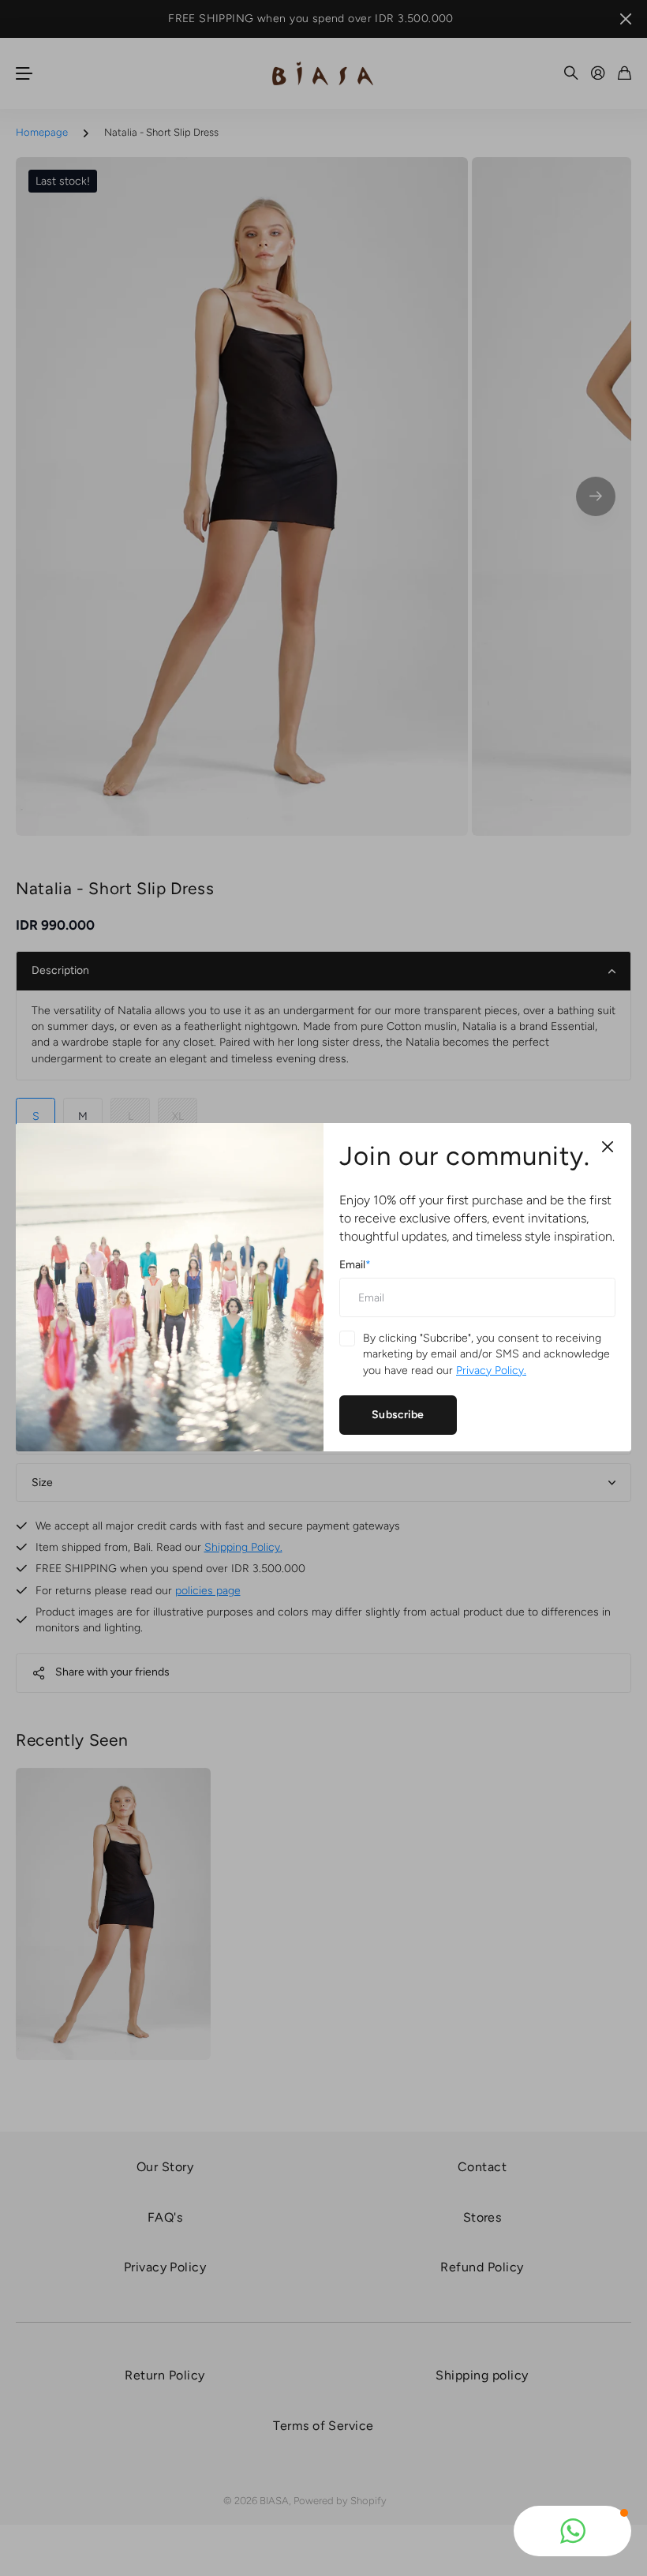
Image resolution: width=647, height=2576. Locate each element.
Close (608, 1147)
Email (355, 1266)
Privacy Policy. (491, 1370)
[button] (572, 2531)
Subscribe (398, 1415)
